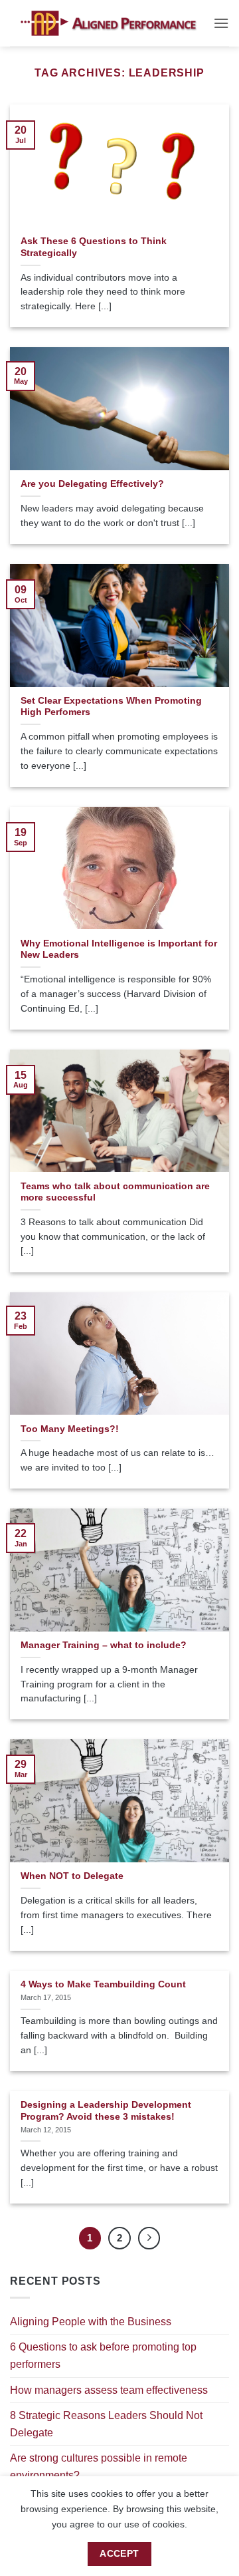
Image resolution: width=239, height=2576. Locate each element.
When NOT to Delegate (72, 1876)
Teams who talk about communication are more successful (115, 1192)
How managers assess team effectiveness (109, 2390)
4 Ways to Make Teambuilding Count (103, 1984)
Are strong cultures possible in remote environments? (99, 2467)
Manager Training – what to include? (104, 1645)
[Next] (149, 2238)
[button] (221, 23)
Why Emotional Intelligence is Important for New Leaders (119, 949)
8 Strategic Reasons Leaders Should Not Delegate (106, 2424)
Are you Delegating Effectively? (92, 484)
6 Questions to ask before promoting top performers (103, 2356)
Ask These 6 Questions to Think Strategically (94, 247)
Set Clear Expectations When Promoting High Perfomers (111, 707)
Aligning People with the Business (91, 2322)
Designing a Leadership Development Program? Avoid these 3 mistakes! (106, 2111)
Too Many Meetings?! (70, 1429)
